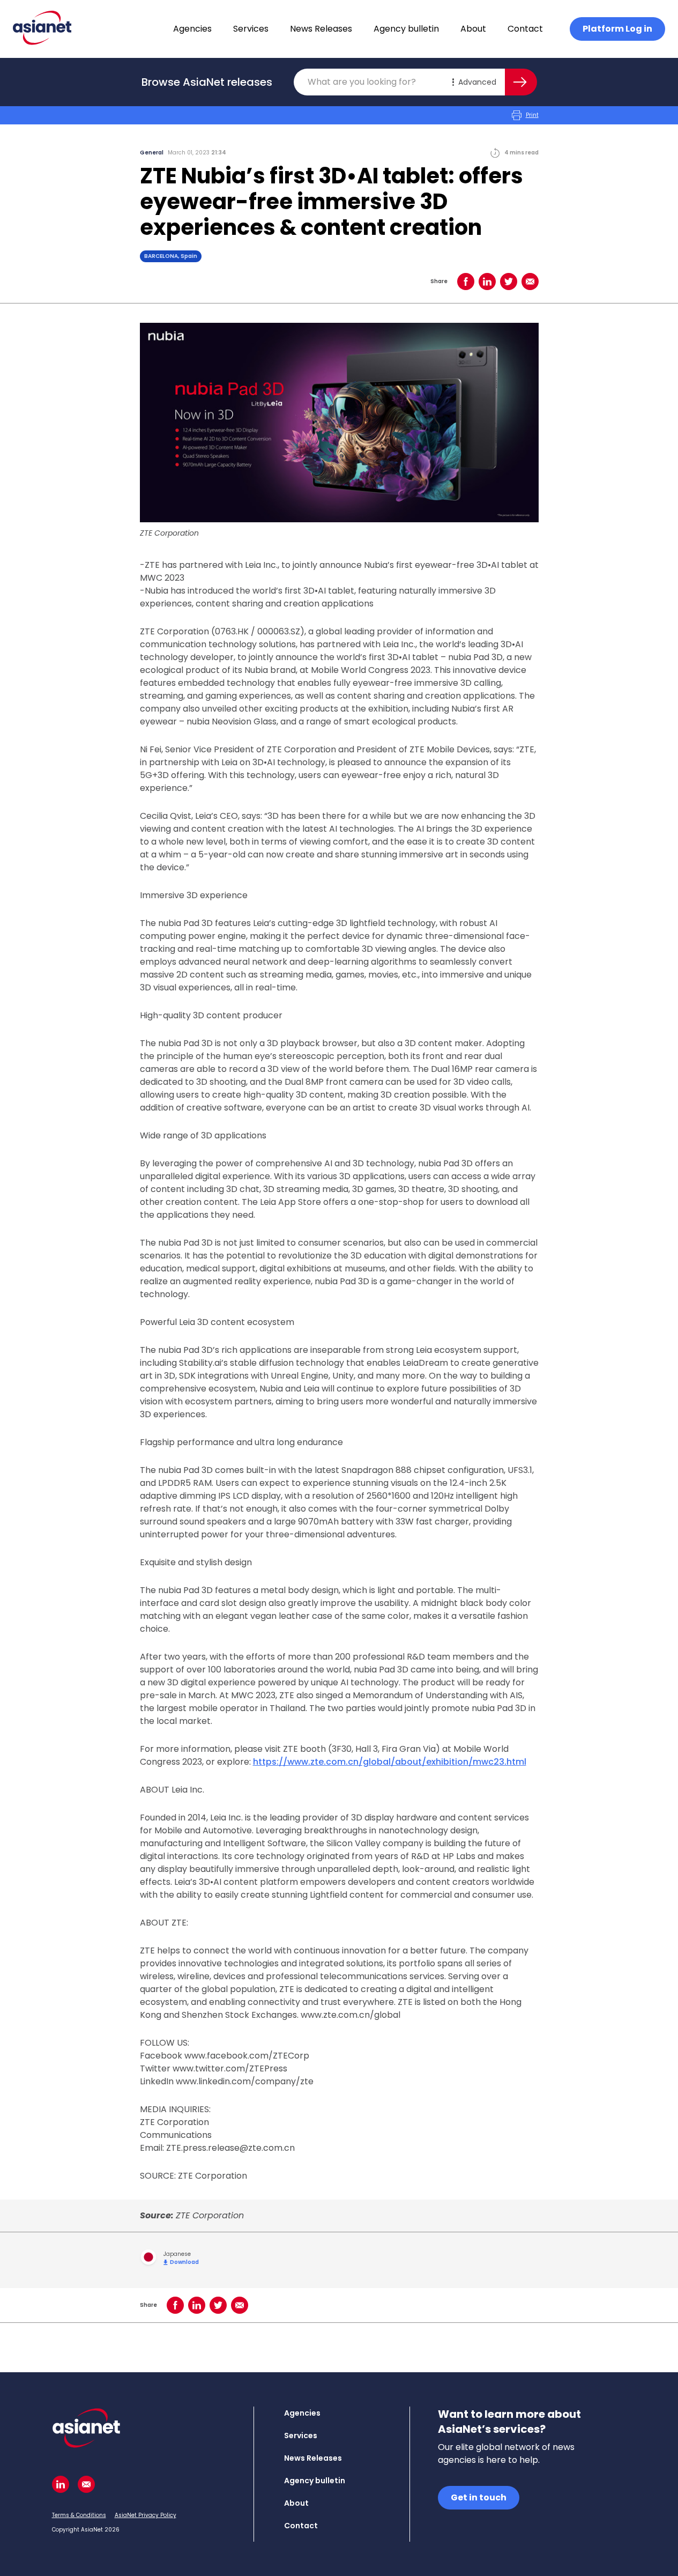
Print (532, 115)
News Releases (321, 29)
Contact (525, 29)
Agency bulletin (406, 29)
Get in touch (479, 2497)
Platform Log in (617, 29)
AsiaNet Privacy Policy (146, 2515)
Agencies (192, 29)
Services (251, 29)
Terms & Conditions (79, 2515)
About (473, 29)
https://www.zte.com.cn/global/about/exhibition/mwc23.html (390, 1762)
